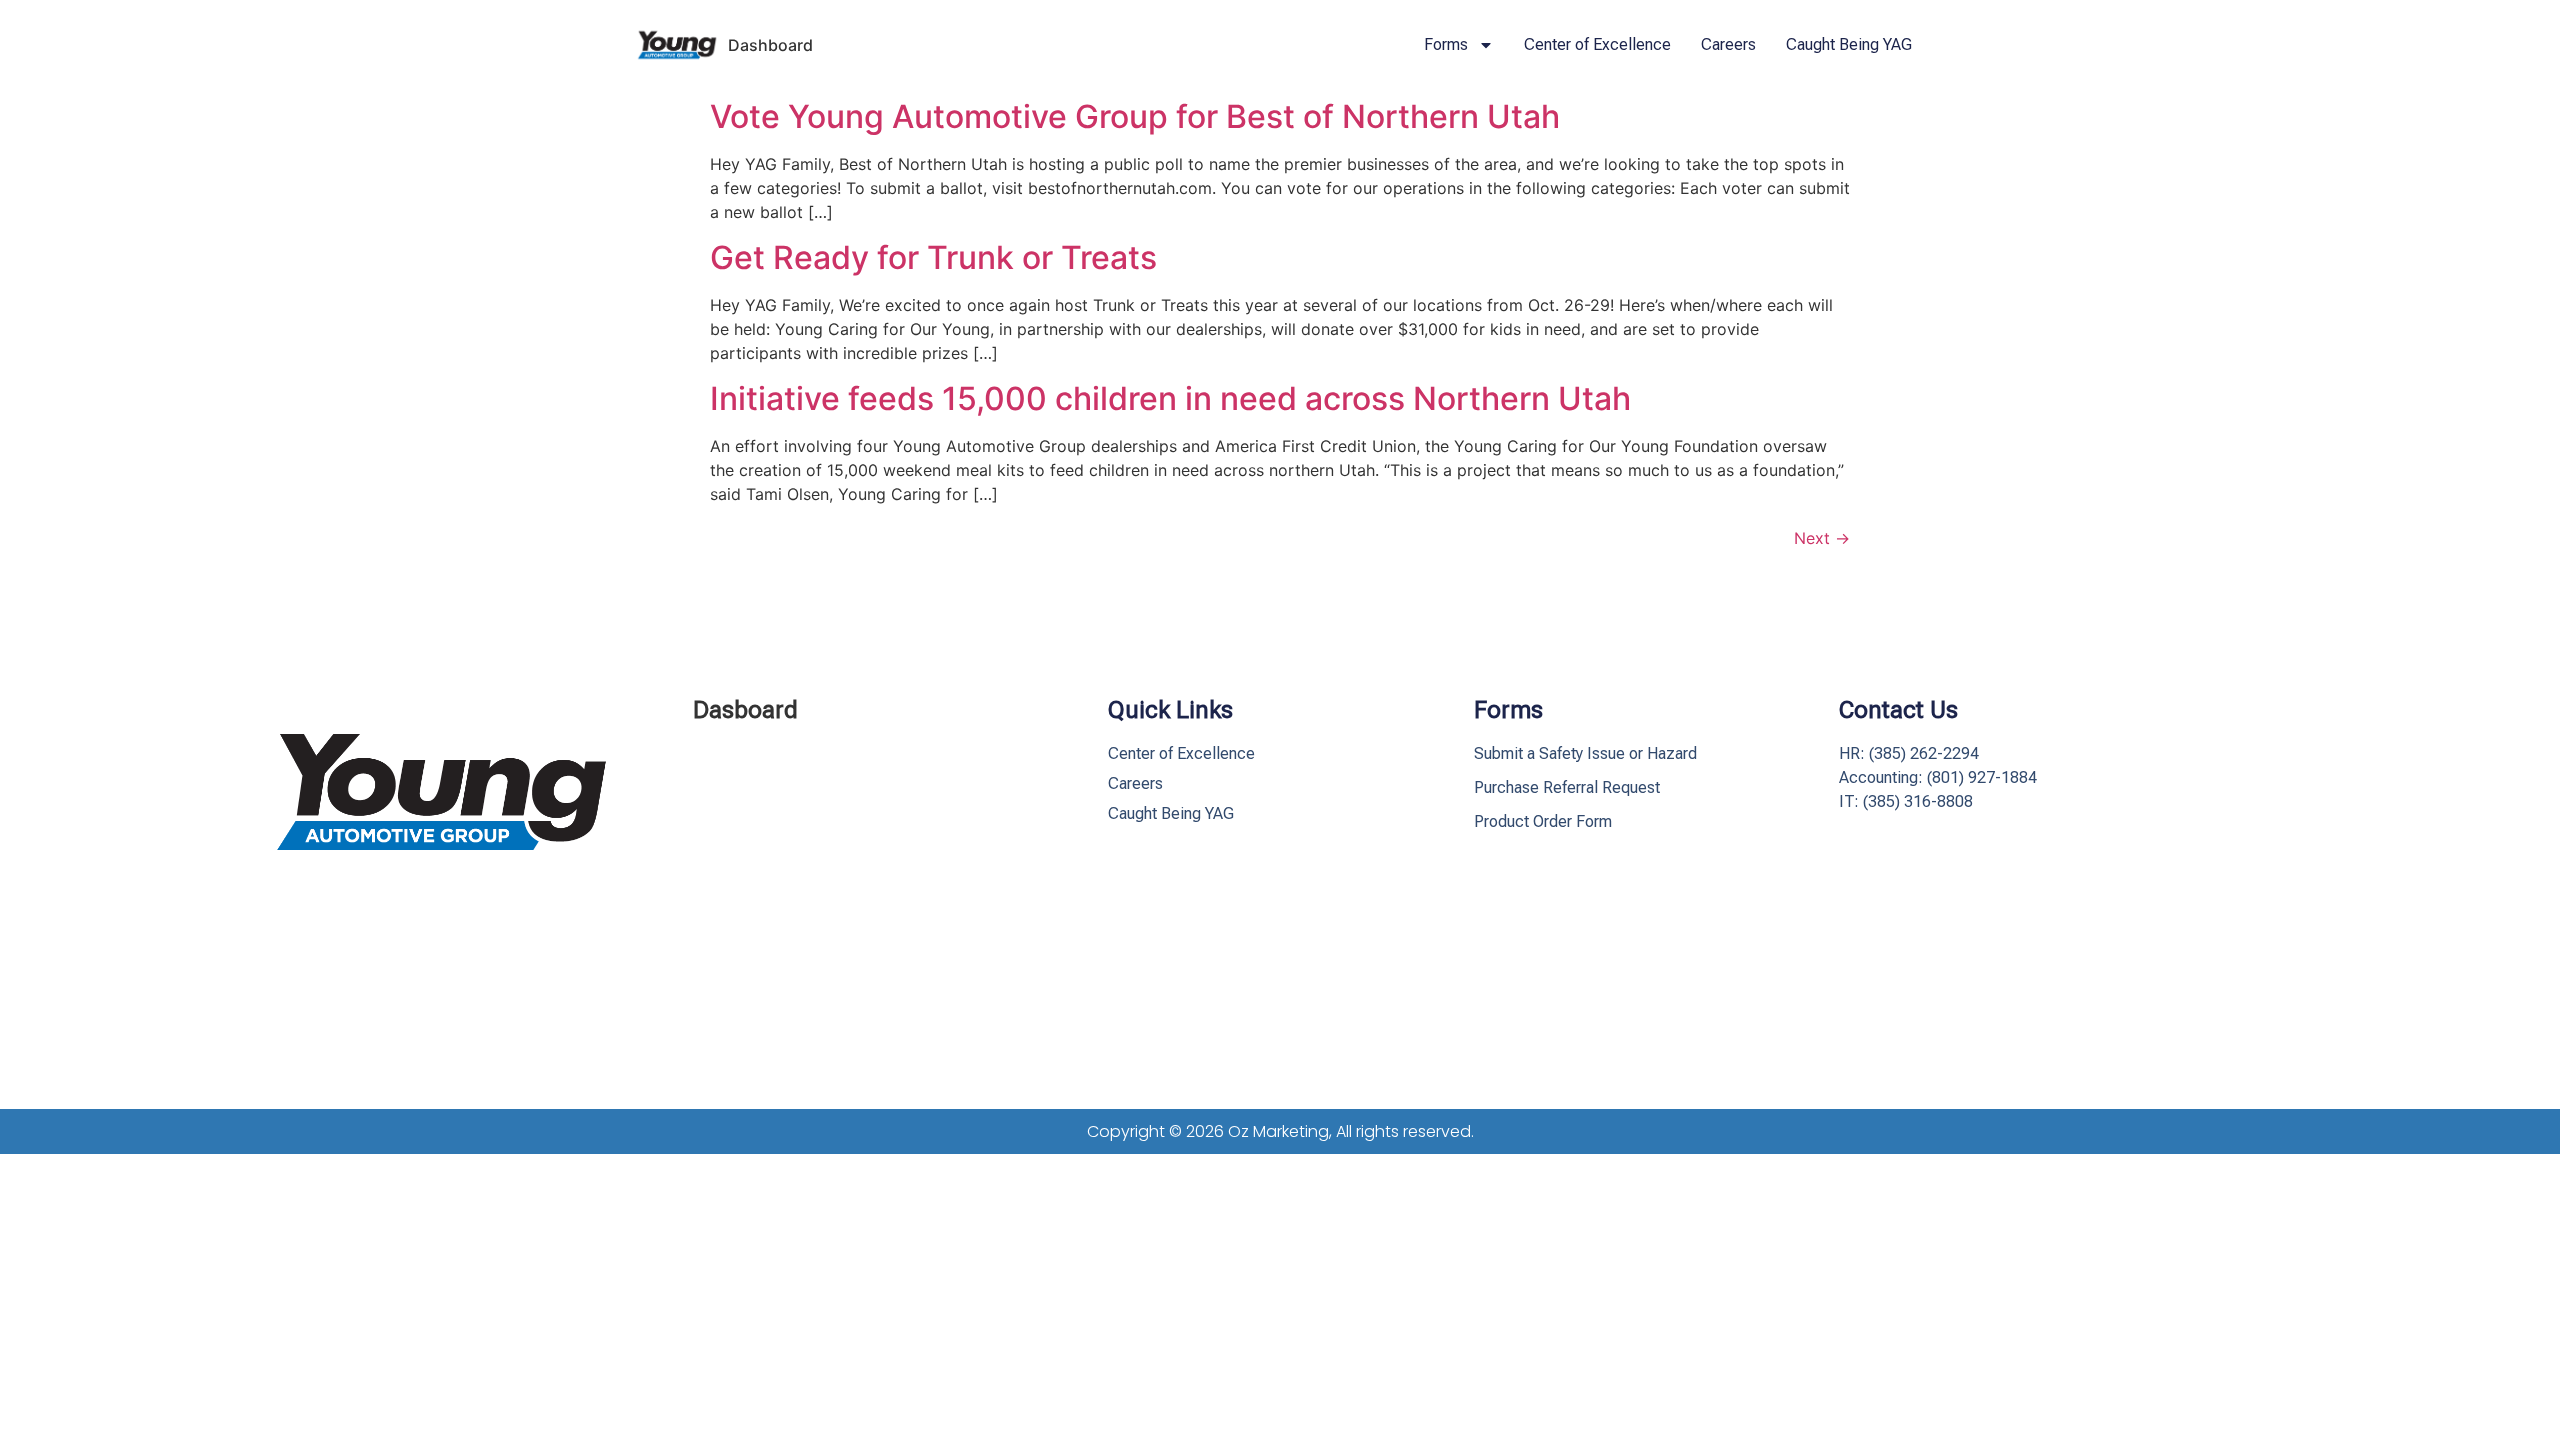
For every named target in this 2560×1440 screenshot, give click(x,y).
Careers (1728, 44)
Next (1822, 538)
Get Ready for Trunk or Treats (933, 257)
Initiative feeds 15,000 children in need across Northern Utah (1170, 398)
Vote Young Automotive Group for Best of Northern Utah (1135, 116)
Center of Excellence (1597, 44)
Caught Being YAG (1849, 44)
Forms (1446, 44)
